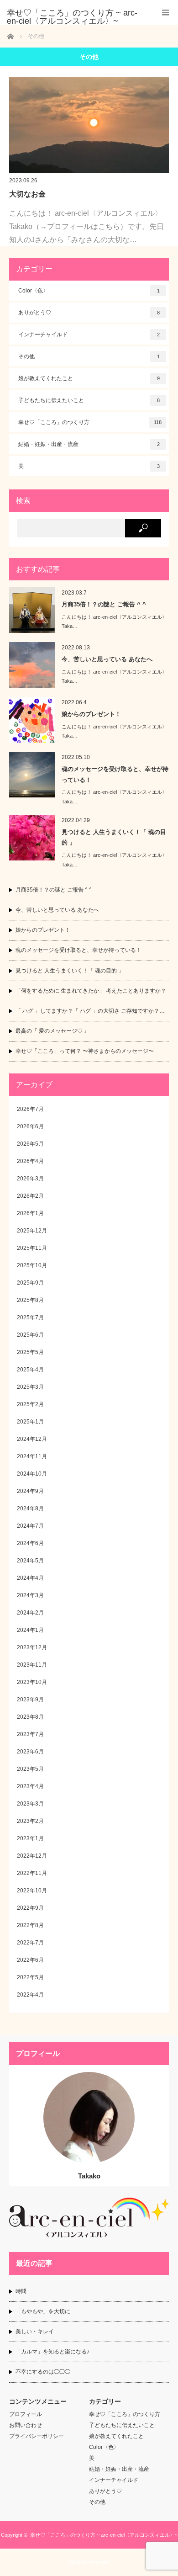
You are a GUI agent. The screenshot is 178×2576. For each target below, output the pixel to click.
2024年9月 (30, 1491)
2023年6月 (30, 1752)
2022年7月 (30, 1943)
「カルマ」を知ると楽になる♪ (52, 2352)
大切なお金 (27, 194)
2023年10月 (32, 1682)
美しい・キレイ (35, 2332)
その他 (89, 356)
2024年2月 (30, 1613)
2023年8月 (30, 1717)
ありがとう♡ (89, 313)
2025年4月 (30, 1370)
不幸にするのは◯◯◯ (43, 2372)
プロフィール (26, 2414)
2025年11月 (32, 1248)
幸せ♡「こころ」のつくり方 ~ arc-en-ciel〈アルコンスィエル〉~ (104, 2535)
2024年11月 (32, 1456)
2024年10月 (32, 1474)
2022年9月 (30, 1908)
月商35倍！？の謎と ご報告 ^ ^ (104, 604)
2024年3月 (30, 1595)
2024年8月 (30, 1508)
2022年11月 (32, 1873)
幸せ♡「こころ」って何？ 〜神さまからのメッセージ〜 (85, 1051)
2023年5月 (30, 1769)
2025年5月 (30, 1352)
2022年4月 (30, 1995)
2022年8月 (30, 1925)
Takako (89, 2176)
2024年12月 (32, 1439)
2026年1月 (30, 1213)
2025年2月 (30, 1404)
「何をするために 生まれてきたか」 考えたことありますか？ (91, 991)
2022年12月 (32, 1856)
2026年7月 (30, 1109)
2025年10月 (32, 1265)
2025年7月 (30, 1317)
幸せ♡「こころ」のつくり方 (90, 422)
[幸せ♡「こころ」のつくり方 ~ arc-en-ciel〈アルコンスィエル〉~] (75, 17)
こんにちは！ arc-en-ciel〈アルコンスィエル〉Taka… (114, 622)
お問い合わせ (26, 2425)
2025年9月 (30, 1283)
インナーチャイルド (89, 335)
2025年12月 (32, 1231)
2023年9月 (30, 1700)
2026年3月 (30, 1179)
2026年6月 (30, 1126)
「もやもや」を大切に (43, 2311)
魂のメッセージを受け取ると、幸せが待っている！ (115, 774)
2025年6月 (30, 1335)
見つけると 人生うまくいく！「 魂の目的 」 (114, 837)
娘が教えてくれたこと (89, 378)
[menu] (165, 13)
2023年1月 (30, 1838)
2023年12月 (32, 1647)
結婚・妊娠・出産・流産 (89, 444)
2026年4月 (30, 1161)
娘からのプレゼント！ (91, 714)
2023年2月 (30, 1821)
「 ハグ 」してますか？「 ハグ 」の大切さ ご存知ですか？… (90, 1011)
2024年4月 (30, 1578)
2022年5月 (30, 1977)
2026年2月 (30, 1196)
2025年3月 (30, 1387)
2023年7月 (30, 1734)
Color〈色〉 (89, 291)
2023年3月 (30, 1804)
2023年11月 (32, 1665)
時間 (21, 2291)
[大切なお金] (89, 125)
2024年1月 (30, 1630)
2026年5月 (30, 1144)
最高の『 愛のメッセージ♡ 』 (52, 1031)
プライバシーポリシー (37, 2436)
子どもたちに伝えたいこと (89, 400)
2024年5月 (30, 1561)
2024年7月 (30, 1526)
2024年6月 (30, 1543)
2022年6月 (30, 1960)
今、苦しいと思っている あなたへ (107, 659)
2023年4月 (30, 1786)
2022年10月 (32, 1891)
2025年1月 (30, 1422)
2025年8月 (30, 1300)
